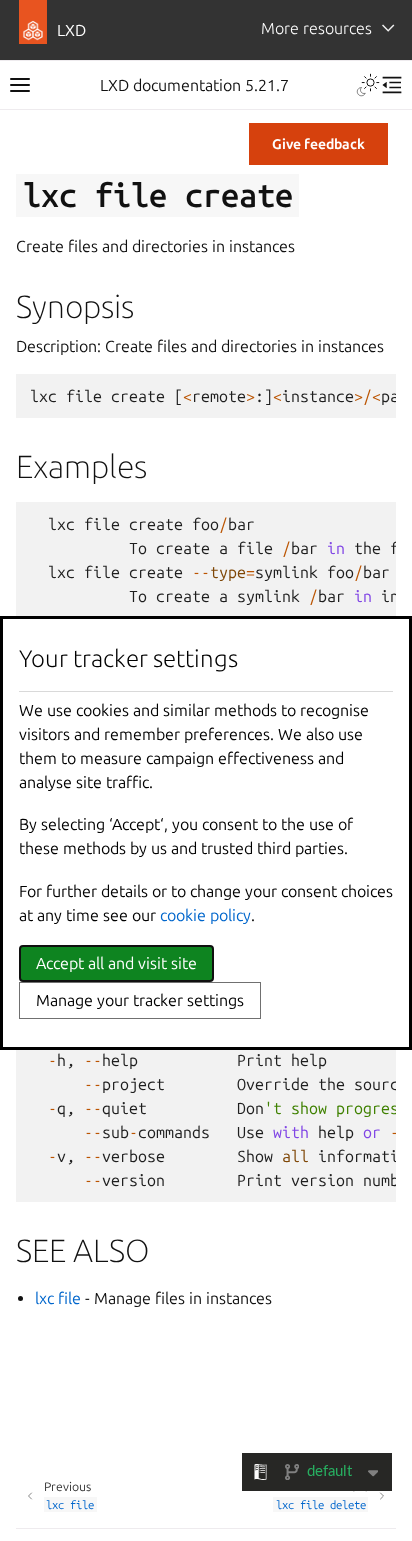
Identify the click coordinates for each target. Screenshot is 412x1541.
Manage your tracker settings (140, 1000)
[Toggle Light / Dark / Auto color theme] (368, 85)
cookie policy (205, 915)
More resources (316, 28)
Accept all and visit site (116, 963)
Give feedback (318, 144)
